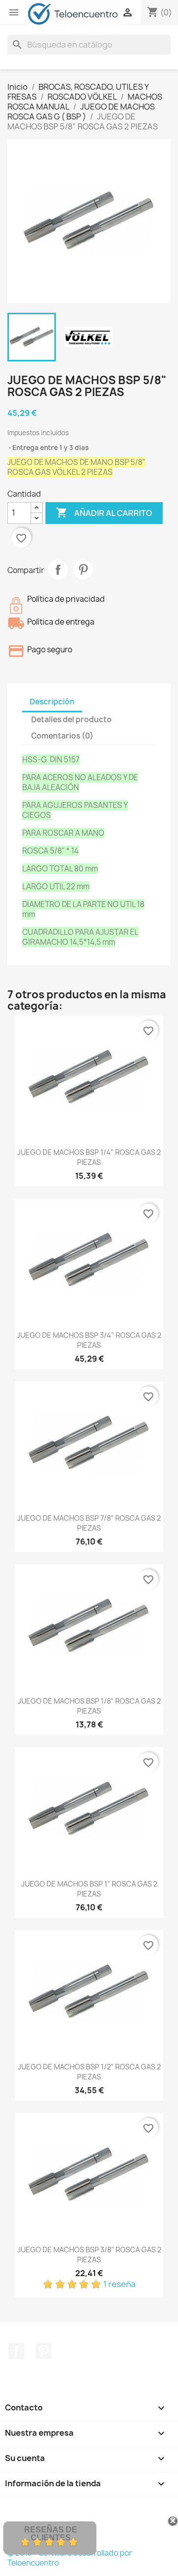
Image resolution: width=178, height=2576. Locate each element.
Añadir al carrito (104, 513)
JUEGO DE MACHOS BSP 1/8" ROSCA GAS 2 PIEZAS (89, 1706)
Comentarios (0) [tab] (62, 736)
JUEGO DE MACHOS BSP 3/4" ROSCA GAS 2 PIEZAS (89, 1340)
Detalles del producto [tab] (71, 719)
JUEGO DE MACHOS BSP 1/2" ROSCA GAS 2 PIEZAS (89, 2072)
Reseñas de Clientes (51, 2534)
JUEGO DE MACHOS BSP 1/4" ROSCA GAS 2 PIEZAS (89, 1157)
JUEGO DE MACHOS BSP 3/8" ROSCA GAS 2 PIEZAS (89, 2255)
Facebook (16, 2351)
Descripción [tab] (52, 702)
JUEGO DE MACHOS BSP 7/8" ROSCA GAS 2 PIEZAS (89, 1523)
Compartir (58, 570)
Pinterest (83, 570)
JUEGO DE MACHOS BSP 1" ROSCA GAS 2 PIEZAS (89, 1889)
